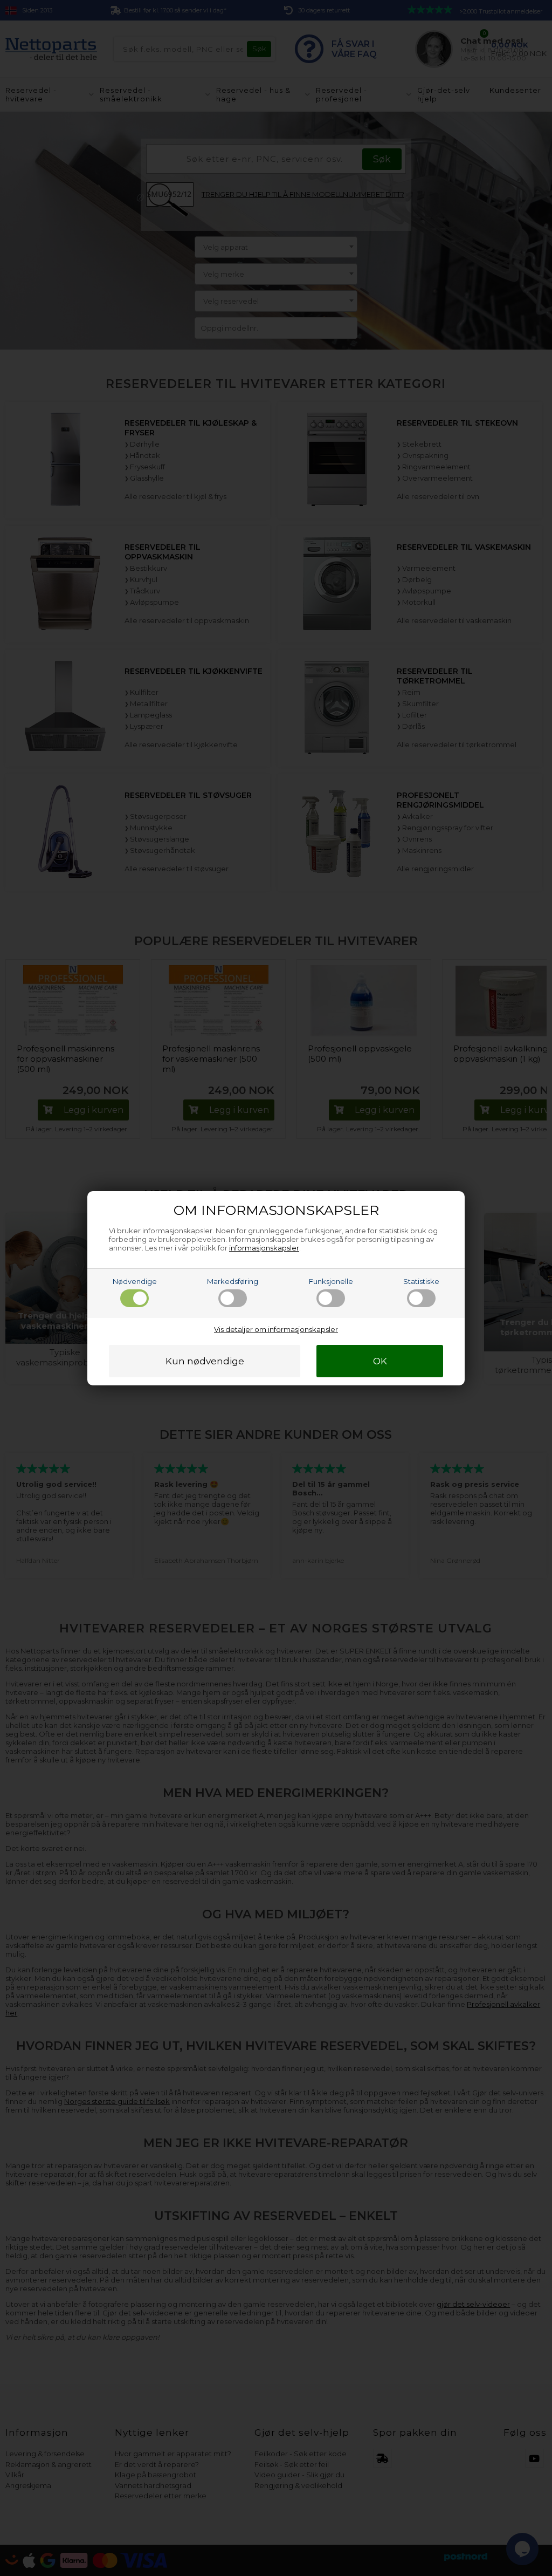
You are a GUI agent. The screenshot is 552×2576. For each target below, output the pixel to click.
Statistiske (421, 1281)
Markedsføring (233, 1281)
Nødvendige (135, 1281)
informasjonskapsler (264, 1248)
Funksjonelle (331, 1281)
